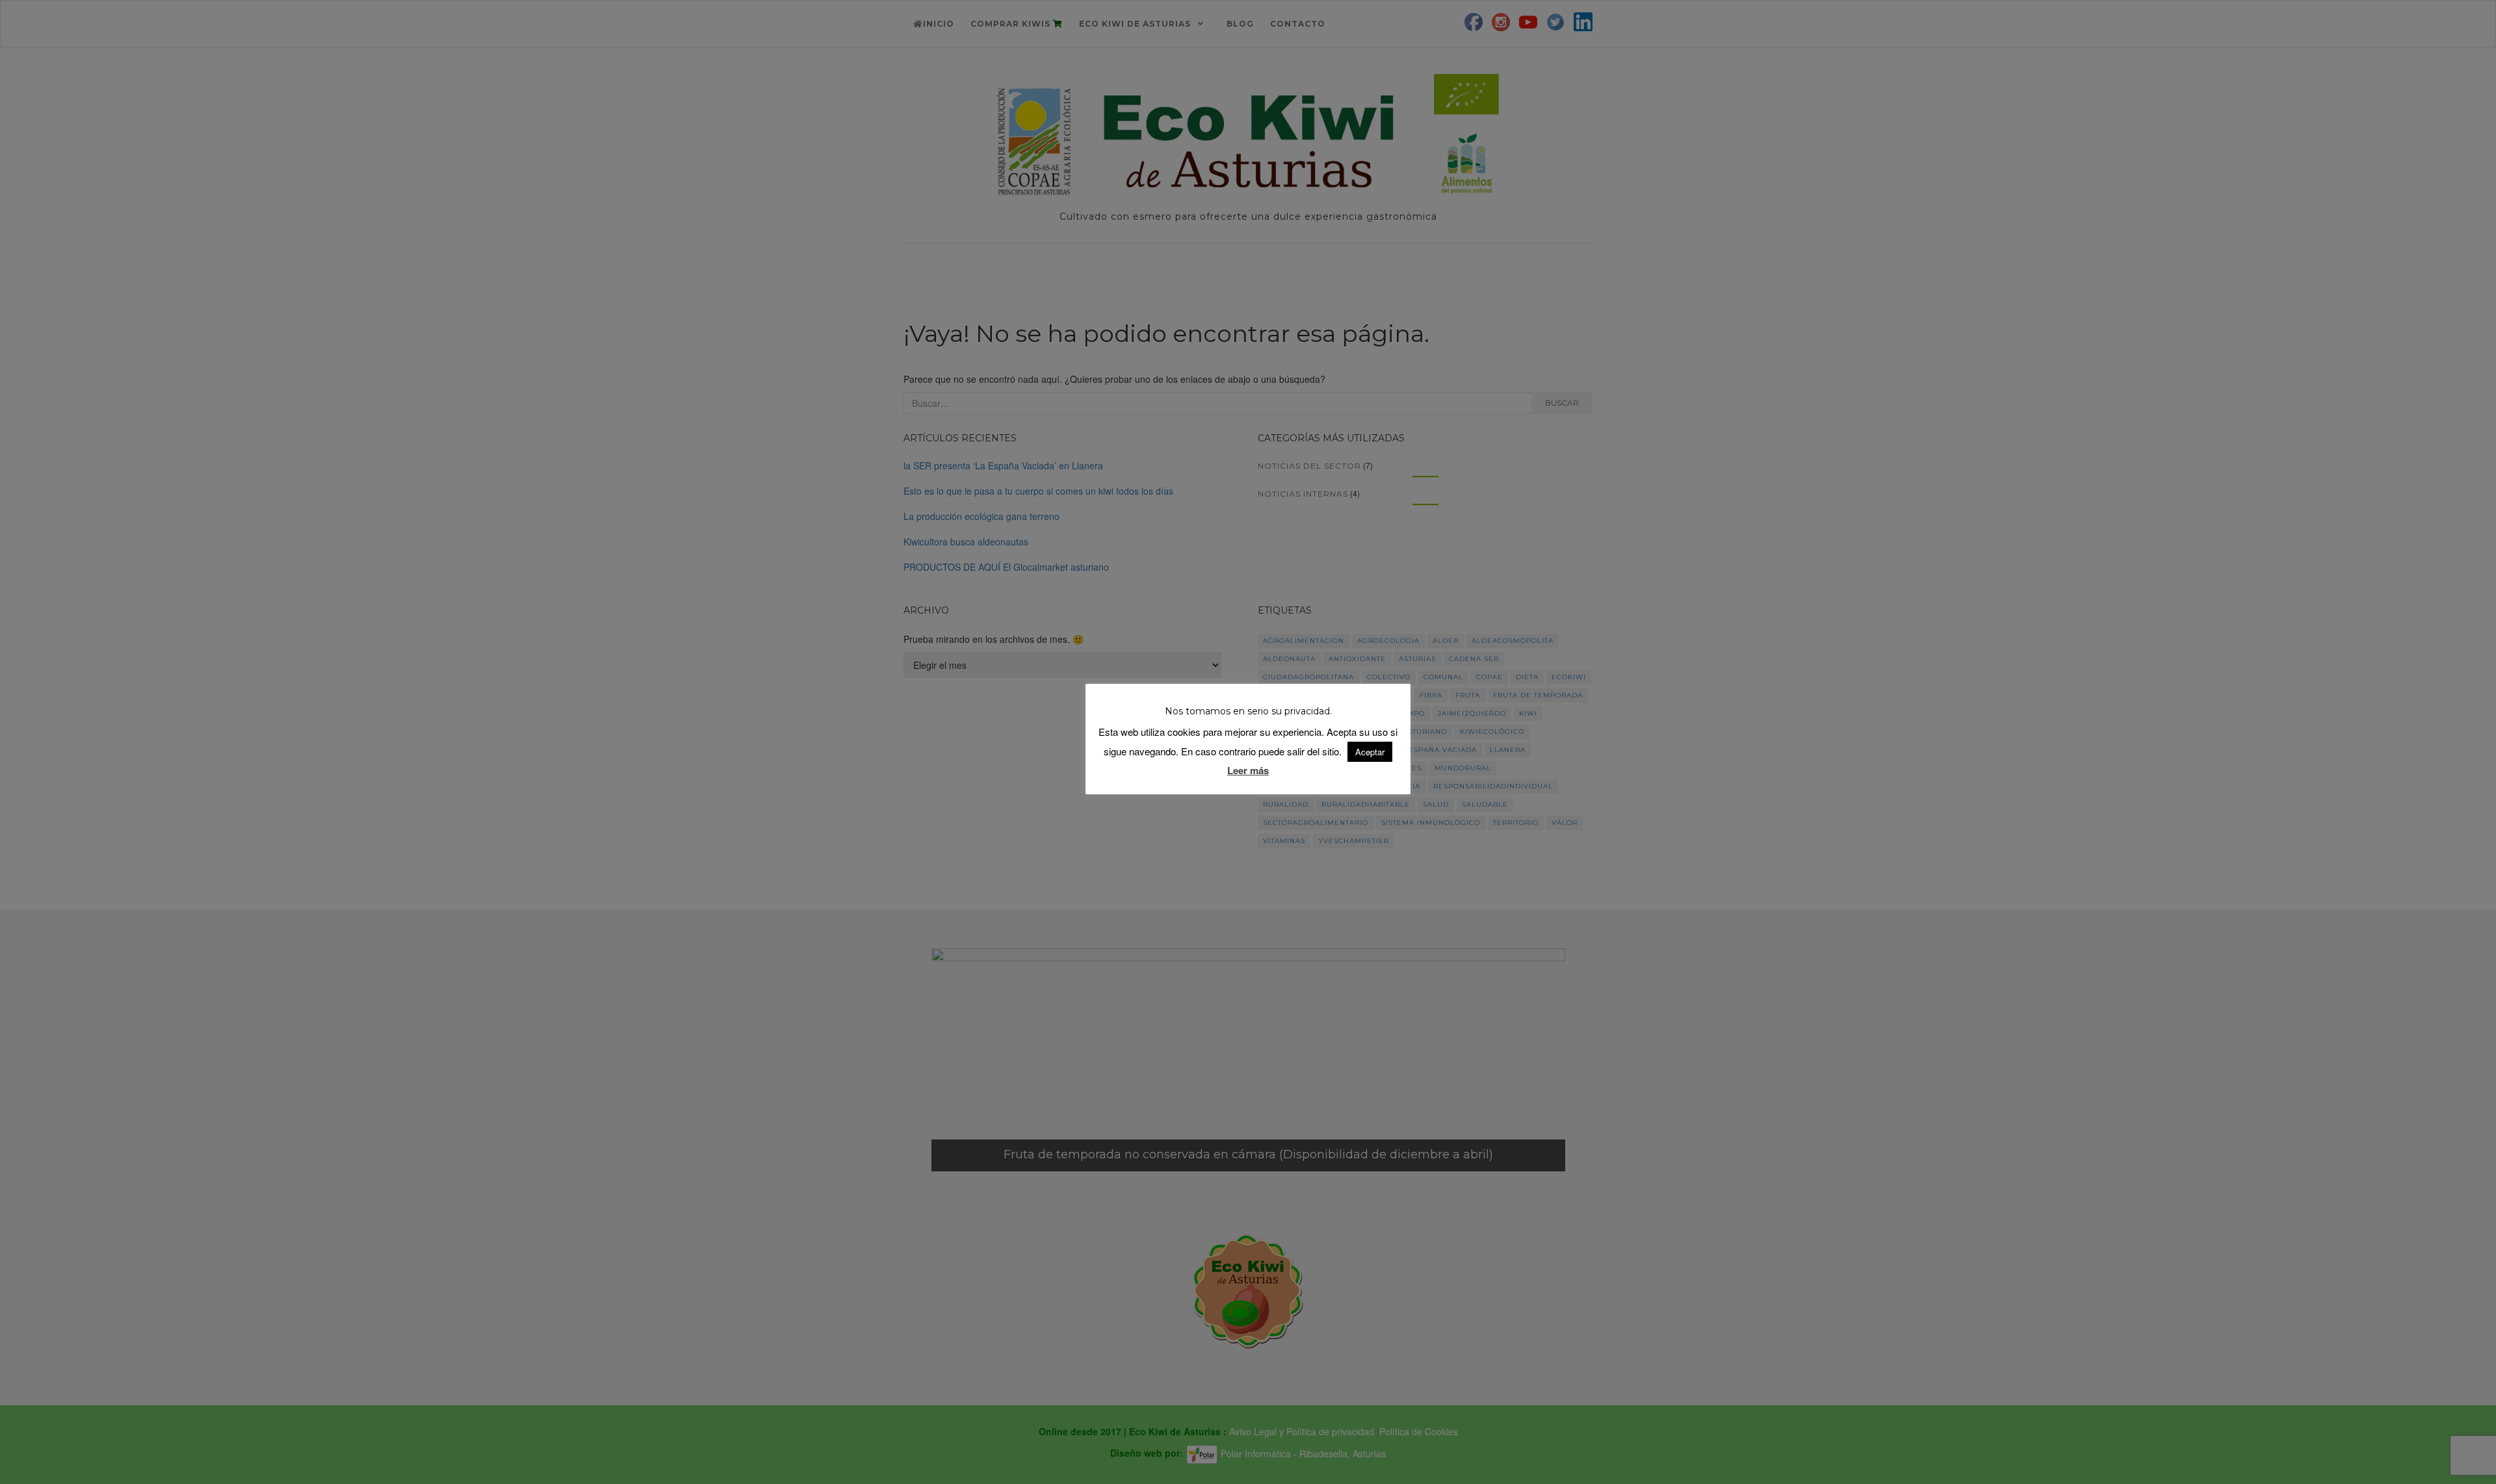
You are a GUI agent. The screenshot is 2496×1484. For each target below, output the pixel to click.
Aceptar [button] (1370, 752)
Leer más (1248, 770)
